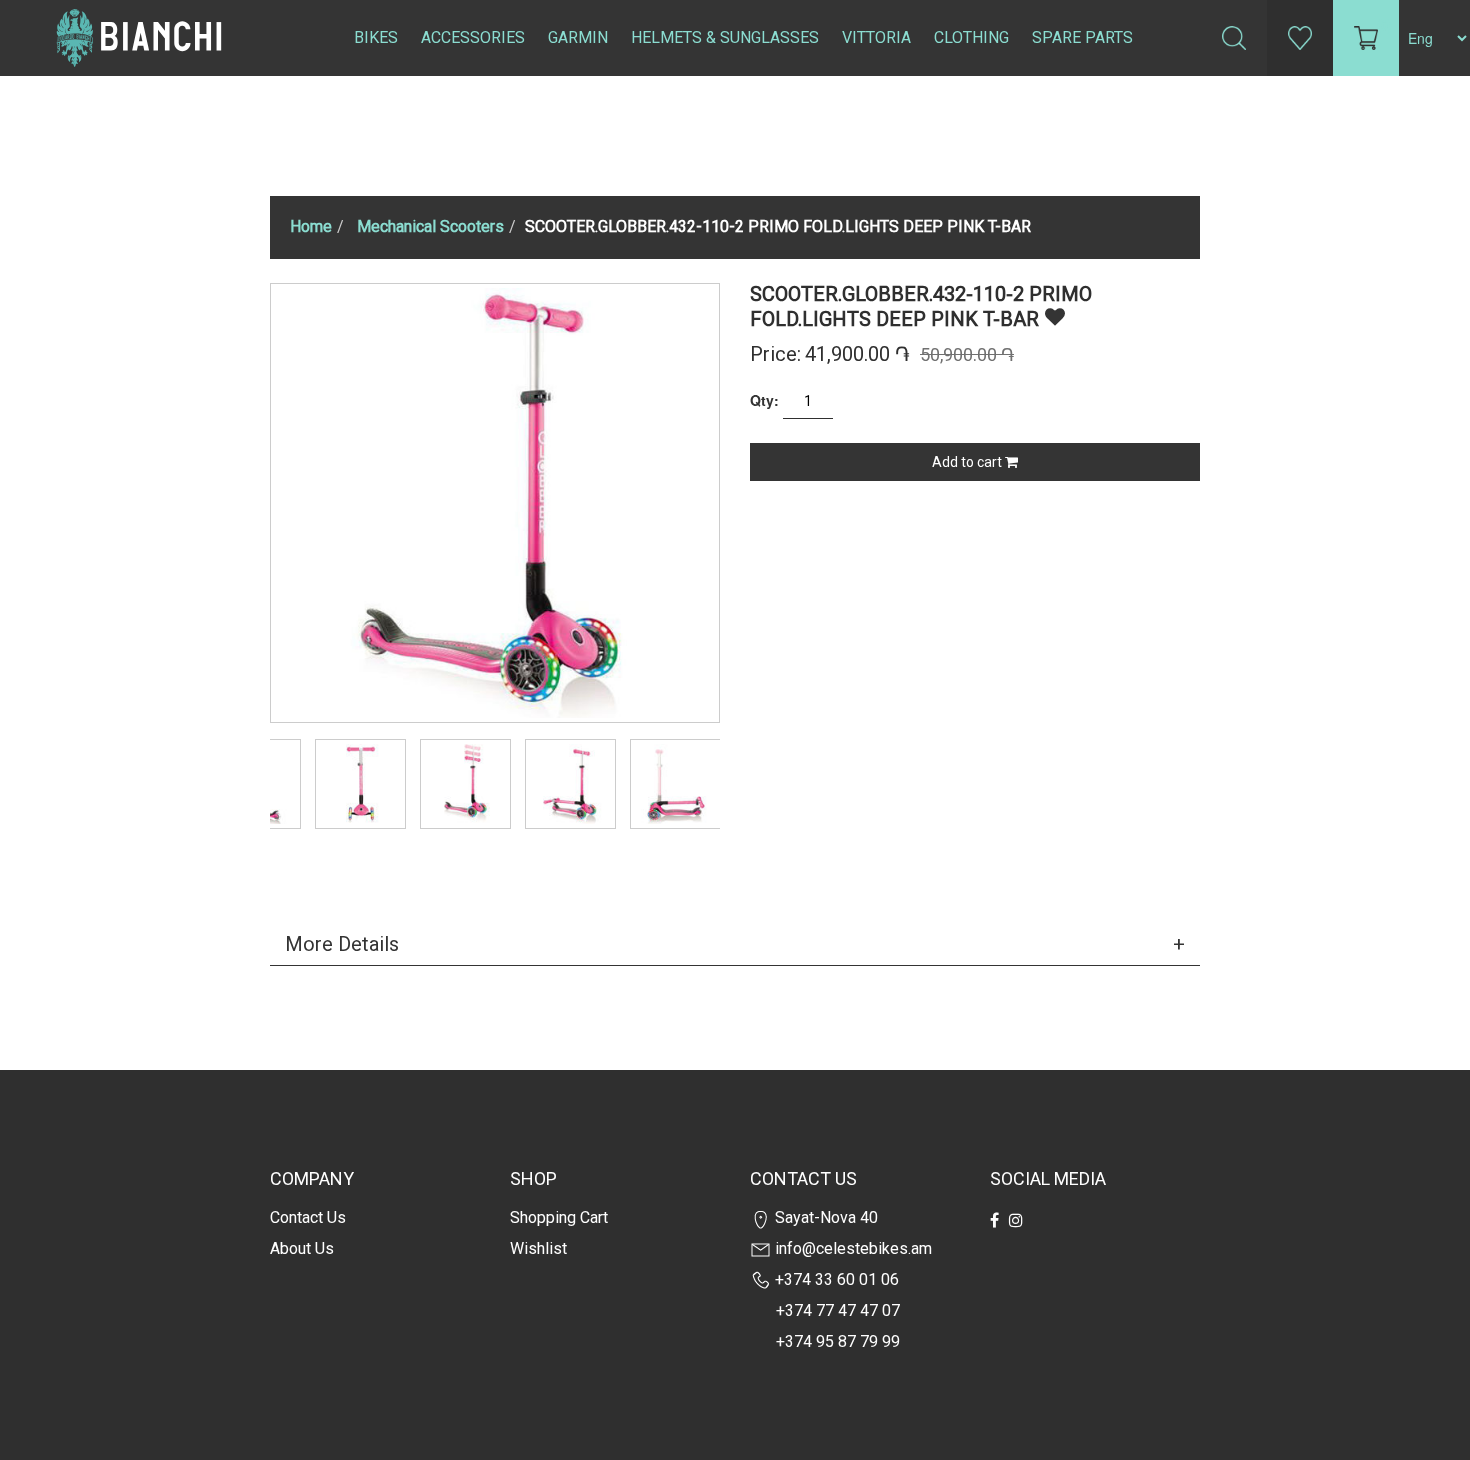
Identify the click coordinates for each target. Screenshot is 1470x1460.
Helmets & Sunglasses (725, 37)
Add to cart (968, 462)
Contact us (308, 1217)
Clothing (971, 37)
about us (302, 1248)
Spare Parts (1082, 37)
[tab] (735, 944)
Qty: (764, 400)
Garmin (578, 37)
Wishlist (538, 1248)
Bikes (376, 37)
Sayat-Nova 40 (824, 1217)
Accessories (473, 37)
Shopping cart (559, 1217)
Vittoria (876, 37)
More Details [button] (342, 944)
